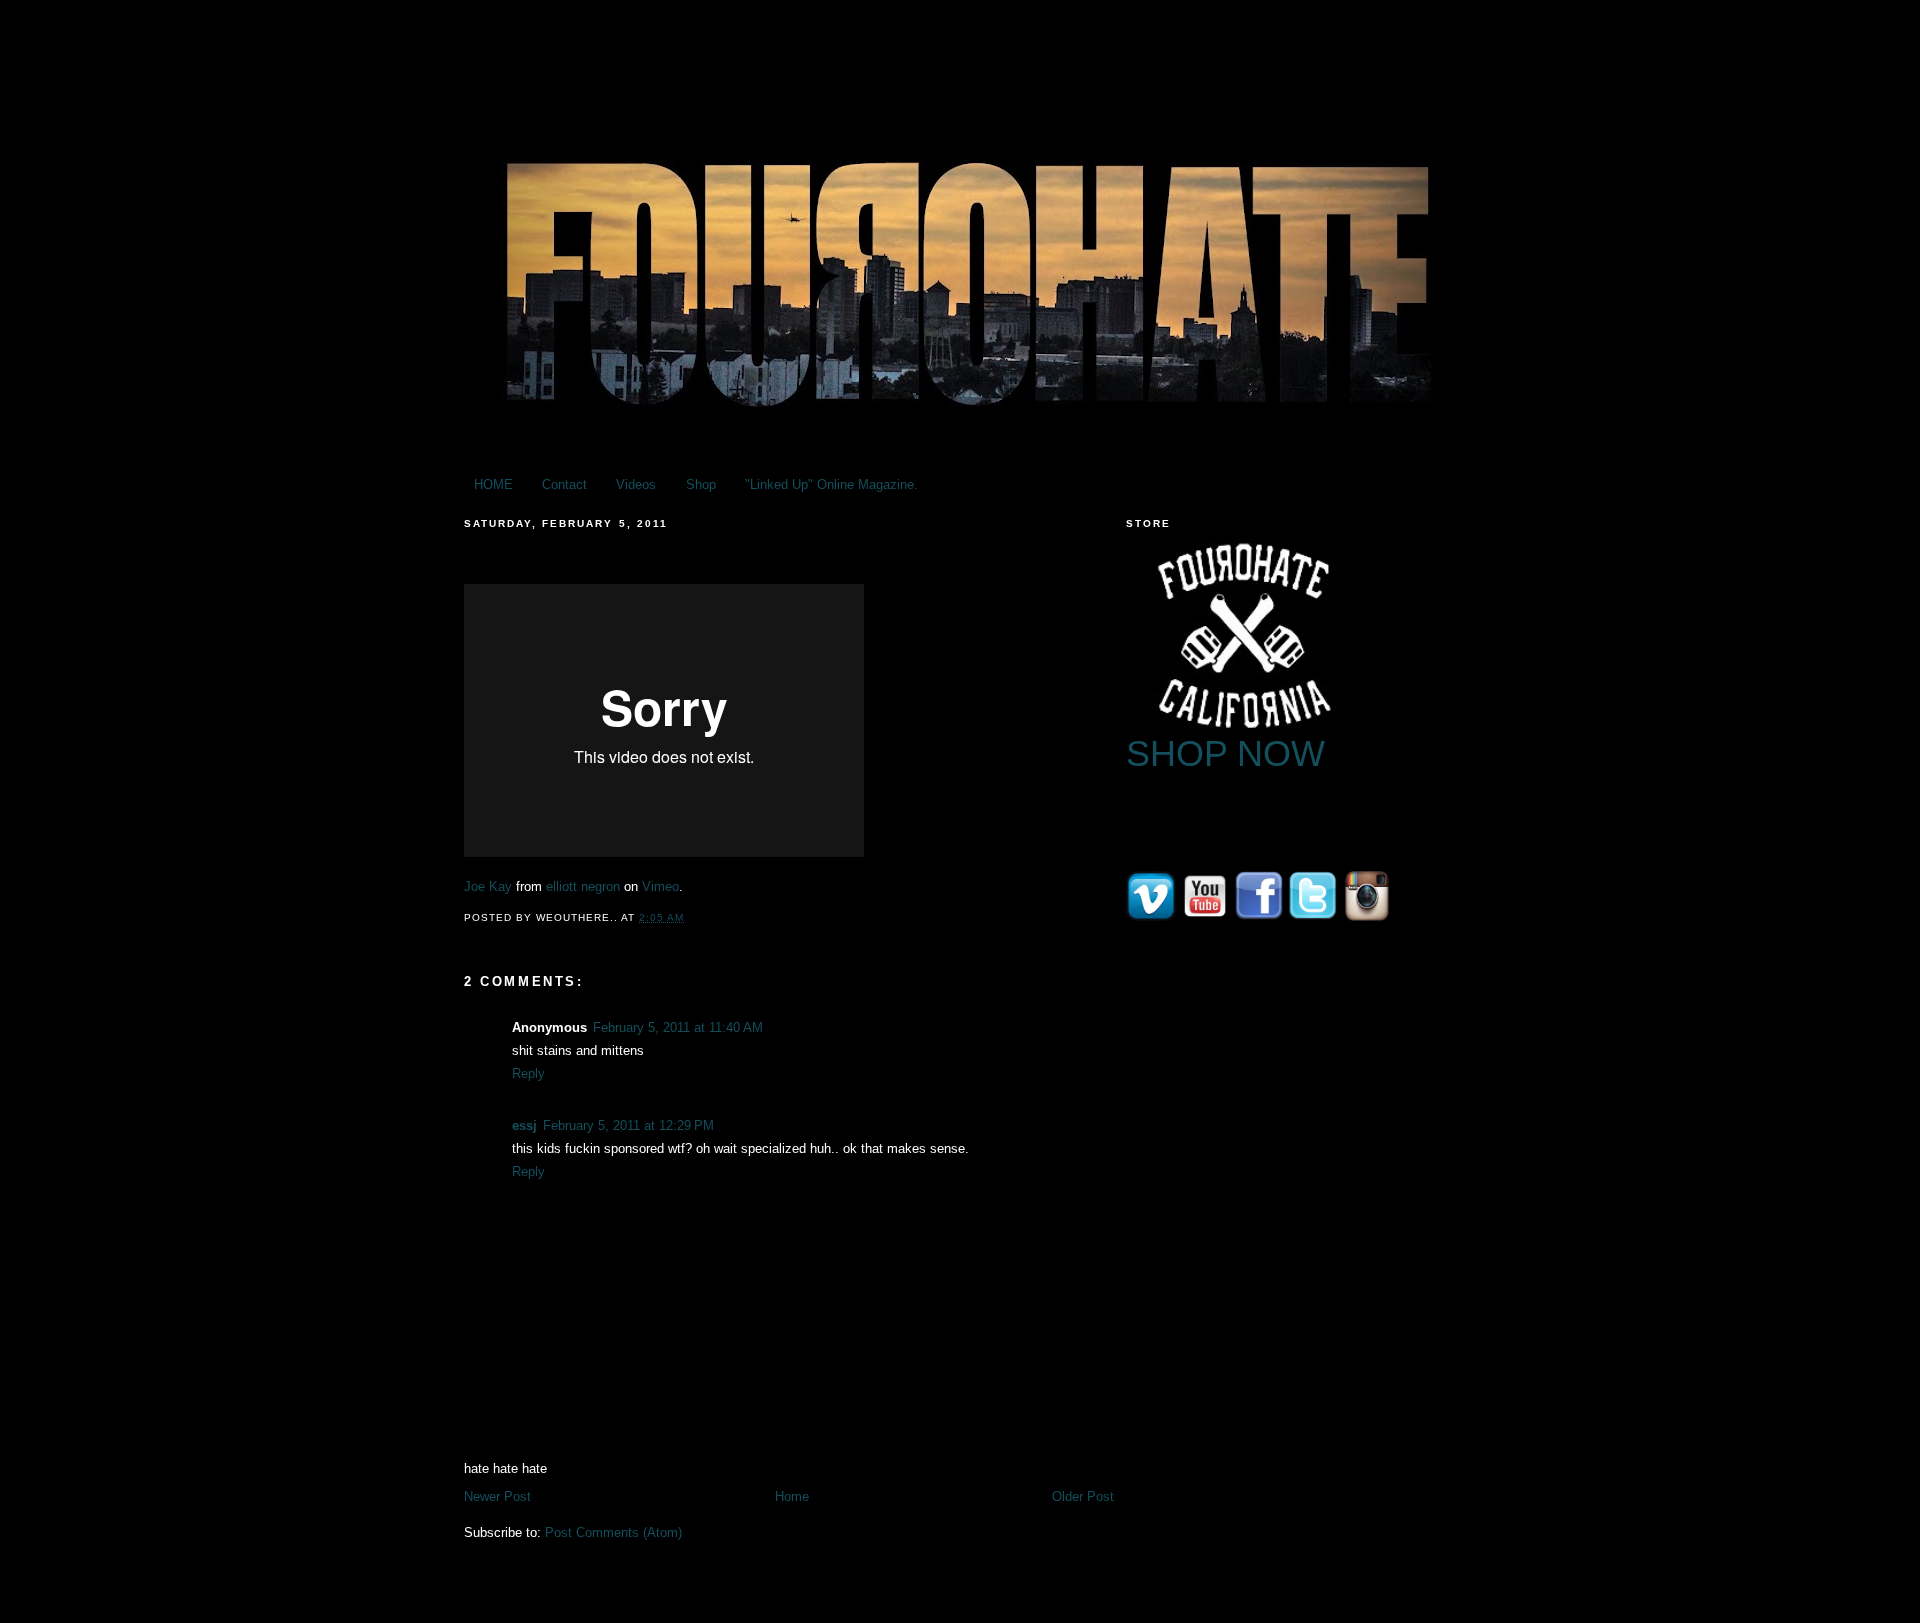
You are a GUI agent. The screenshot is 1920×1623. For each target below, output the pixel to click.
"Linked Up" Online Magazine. (831, 484)
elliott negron (583, 886)
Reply (528, 1073)
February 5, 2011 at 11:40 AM (678, 1027)
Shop (701, 484)
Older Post (1083, 1496)
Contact (564, 484)
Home (792, 1496)
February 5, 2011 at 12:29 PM (628, 1125)
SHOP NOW (1225, 753)
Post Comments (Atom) (613, 1532)
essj (524, 1125)
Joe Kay (488, 886)
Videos (636, 484)
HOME (493, 484)
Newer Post (497, 1496)
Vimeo (660, 886)
